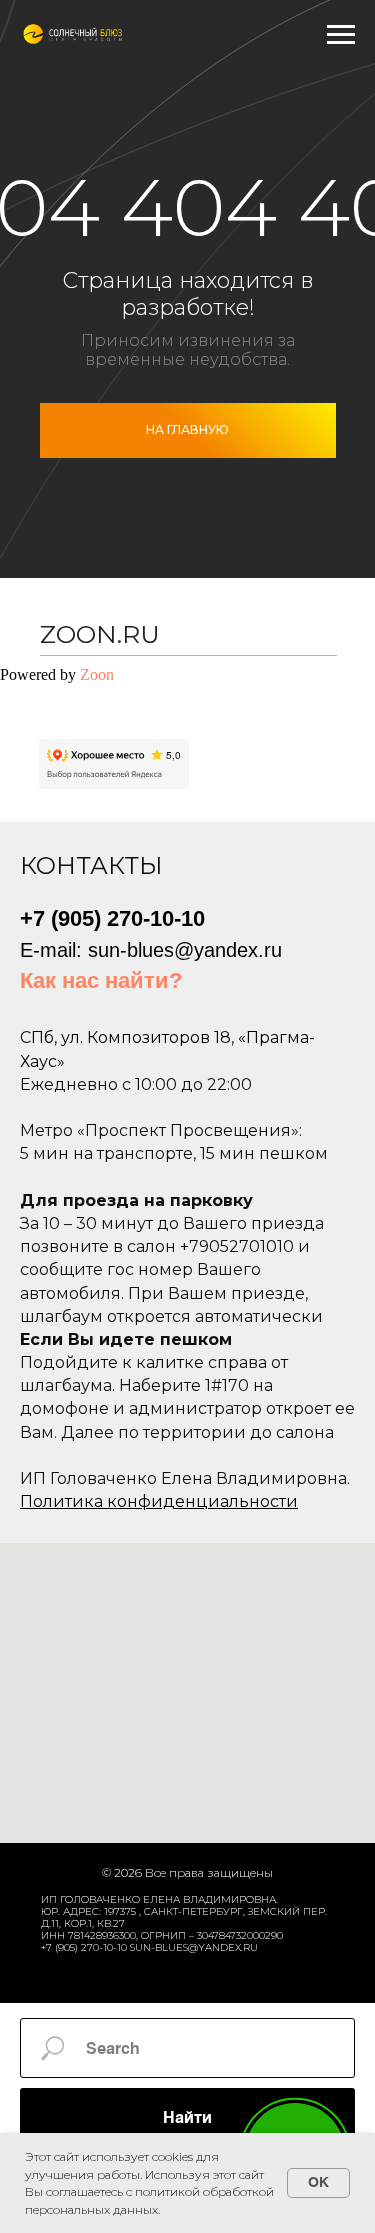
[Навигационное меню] (341, 35)
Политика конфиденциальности (159, 1501)
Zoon (97, 674)
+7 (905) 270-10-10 (112, 918)
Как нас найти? (101, 980)
